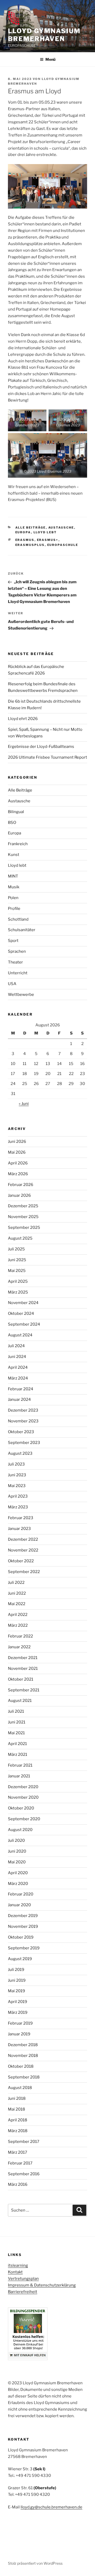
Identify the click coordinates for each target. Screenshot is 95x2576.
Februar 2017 (20, 2163)
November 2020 (23, 1797)
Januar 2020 (19, 1905)
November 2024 (23, 1303)
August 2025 (20, 1238)
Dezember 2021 (23, 1658)
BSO (12, 823)
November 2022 (23, 1550)
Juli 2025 (16, 1249)
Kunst (14, 855)
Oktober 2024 (21, 1314)
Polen (13, 898)
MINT (13, 876)
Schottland (18, 919)
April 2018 (18, 2120)
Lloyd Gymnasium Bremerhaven (44, 35)
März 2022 (18, 1625)
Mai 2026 (17, 1152)
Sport (13, 941)
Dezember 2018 (23, 2045)
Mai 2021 (16, 1733)
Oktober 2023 (21, 1432)
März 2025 (18, 1292)
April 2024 (18, 1367)
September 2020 (24, 1819)
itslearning (18, 2265)
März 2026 (18, 1174)
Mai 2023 (17, 1486)
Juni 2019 (17, 1980)
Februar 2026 (21, 1185)
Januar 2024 (19, 1399)
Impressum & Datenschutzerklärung (42, 2285)
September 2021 (24, 1690)
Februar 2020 (21, 1894)
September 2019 (24, 1948)
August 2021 (20, 1701)
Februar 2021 (20, 1765)
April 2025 (18, 1281)
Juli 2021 (16, 1711)
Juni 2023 (17, 1475)
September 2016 (24, 2174)
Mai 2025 (17, 1271)
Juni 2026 (17, 1142)
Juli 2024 (16, 1346)
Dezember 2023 (23, 1410)
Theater (15, 962)
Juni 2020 (17, 1851)
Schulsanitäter (22, 930)
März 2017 (18, 2152)
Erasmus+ (48, 540)
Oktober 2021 (21, 1679)
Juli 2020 (16, 1840)
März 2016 (18, 2184)
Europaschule (63, 545)
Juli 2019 (16, 1970)
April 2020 (18, 1873)
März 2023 (18, 1507)
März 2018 (18, 2131)
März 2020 (18, 1884)
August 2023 (20, 1453)
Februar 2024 (21, 1389)
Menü (50, 59)
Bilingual (16, 812)
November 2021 (23, 1669)
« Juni (24, 1104)
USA (12, 984)
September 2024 (24, 1324)
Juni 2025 (17, 1260)
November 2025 (23, 1217)
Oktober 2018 (21, 2066)
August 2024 (20, 1335)
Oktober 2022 (21, 1561)
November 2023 (23, 1421)
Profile (14, 909)
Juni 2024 (17, 1357)
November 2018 (23, 2056)
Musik (14, 887)
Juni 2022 (17, 1593)
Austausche (61, 528)
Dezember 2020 (23, 1787)
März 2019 (18, 2012)
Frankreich (18, 844)
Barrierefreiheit (23, 2292)
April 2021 (17, 1744)
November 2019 (23, 1926)
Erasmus (25, 540)
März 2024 (18, 1378)
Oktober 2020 (21, 1808)
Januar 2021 (19, 1776)
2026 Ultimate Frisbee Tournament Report (47, 757)
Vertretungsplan (23, 2279)
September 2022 (24, 1572)
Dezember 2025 (23, 1206)
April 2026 (18, 1163)
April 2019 (18, 2002)
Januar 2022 (19, 1647)
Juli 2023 (16, 1464)
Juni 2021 (17, 1722)
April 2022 (18, 1615)
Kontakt (15, 2272)
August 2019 (20, 1959)
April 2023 (18, 1496)
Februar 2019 (20, 2023)
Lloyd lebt (45, 532)
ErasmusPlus (30, 545)
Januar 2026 (19, 1195)
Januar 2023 (19, 1529)
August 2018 (20, 2088)
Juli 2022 (16, 1583)
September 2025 (24, 1228)
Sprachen (17, 951)
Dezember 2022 (23, 1539)
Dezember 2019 (23, 1916)
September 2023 (24, 1443)
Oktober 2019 (21, 1937)
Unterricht (18, 973)
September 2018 (24, 2077)
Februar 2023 (21, 1518)
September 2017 (24, 2142)
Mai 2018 (16, 2109)
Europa (23, 532)
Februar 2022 (20, 1636)
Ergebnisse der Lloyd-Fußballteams (41, 747)
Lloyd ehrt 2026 (23, 719)
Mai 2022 (17, 1604)
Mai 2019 (16, 1991)
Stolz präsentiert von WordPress (35, 2563)
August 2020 (20, 1830)
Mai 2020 (17, 1862)
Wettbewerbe (21, 995)
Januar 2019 (19, 2034)
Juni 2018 (17, 2098)
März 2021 (18, 1754)
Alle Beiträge (31, 528)
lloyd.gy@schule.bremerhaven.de (51, 2507)
